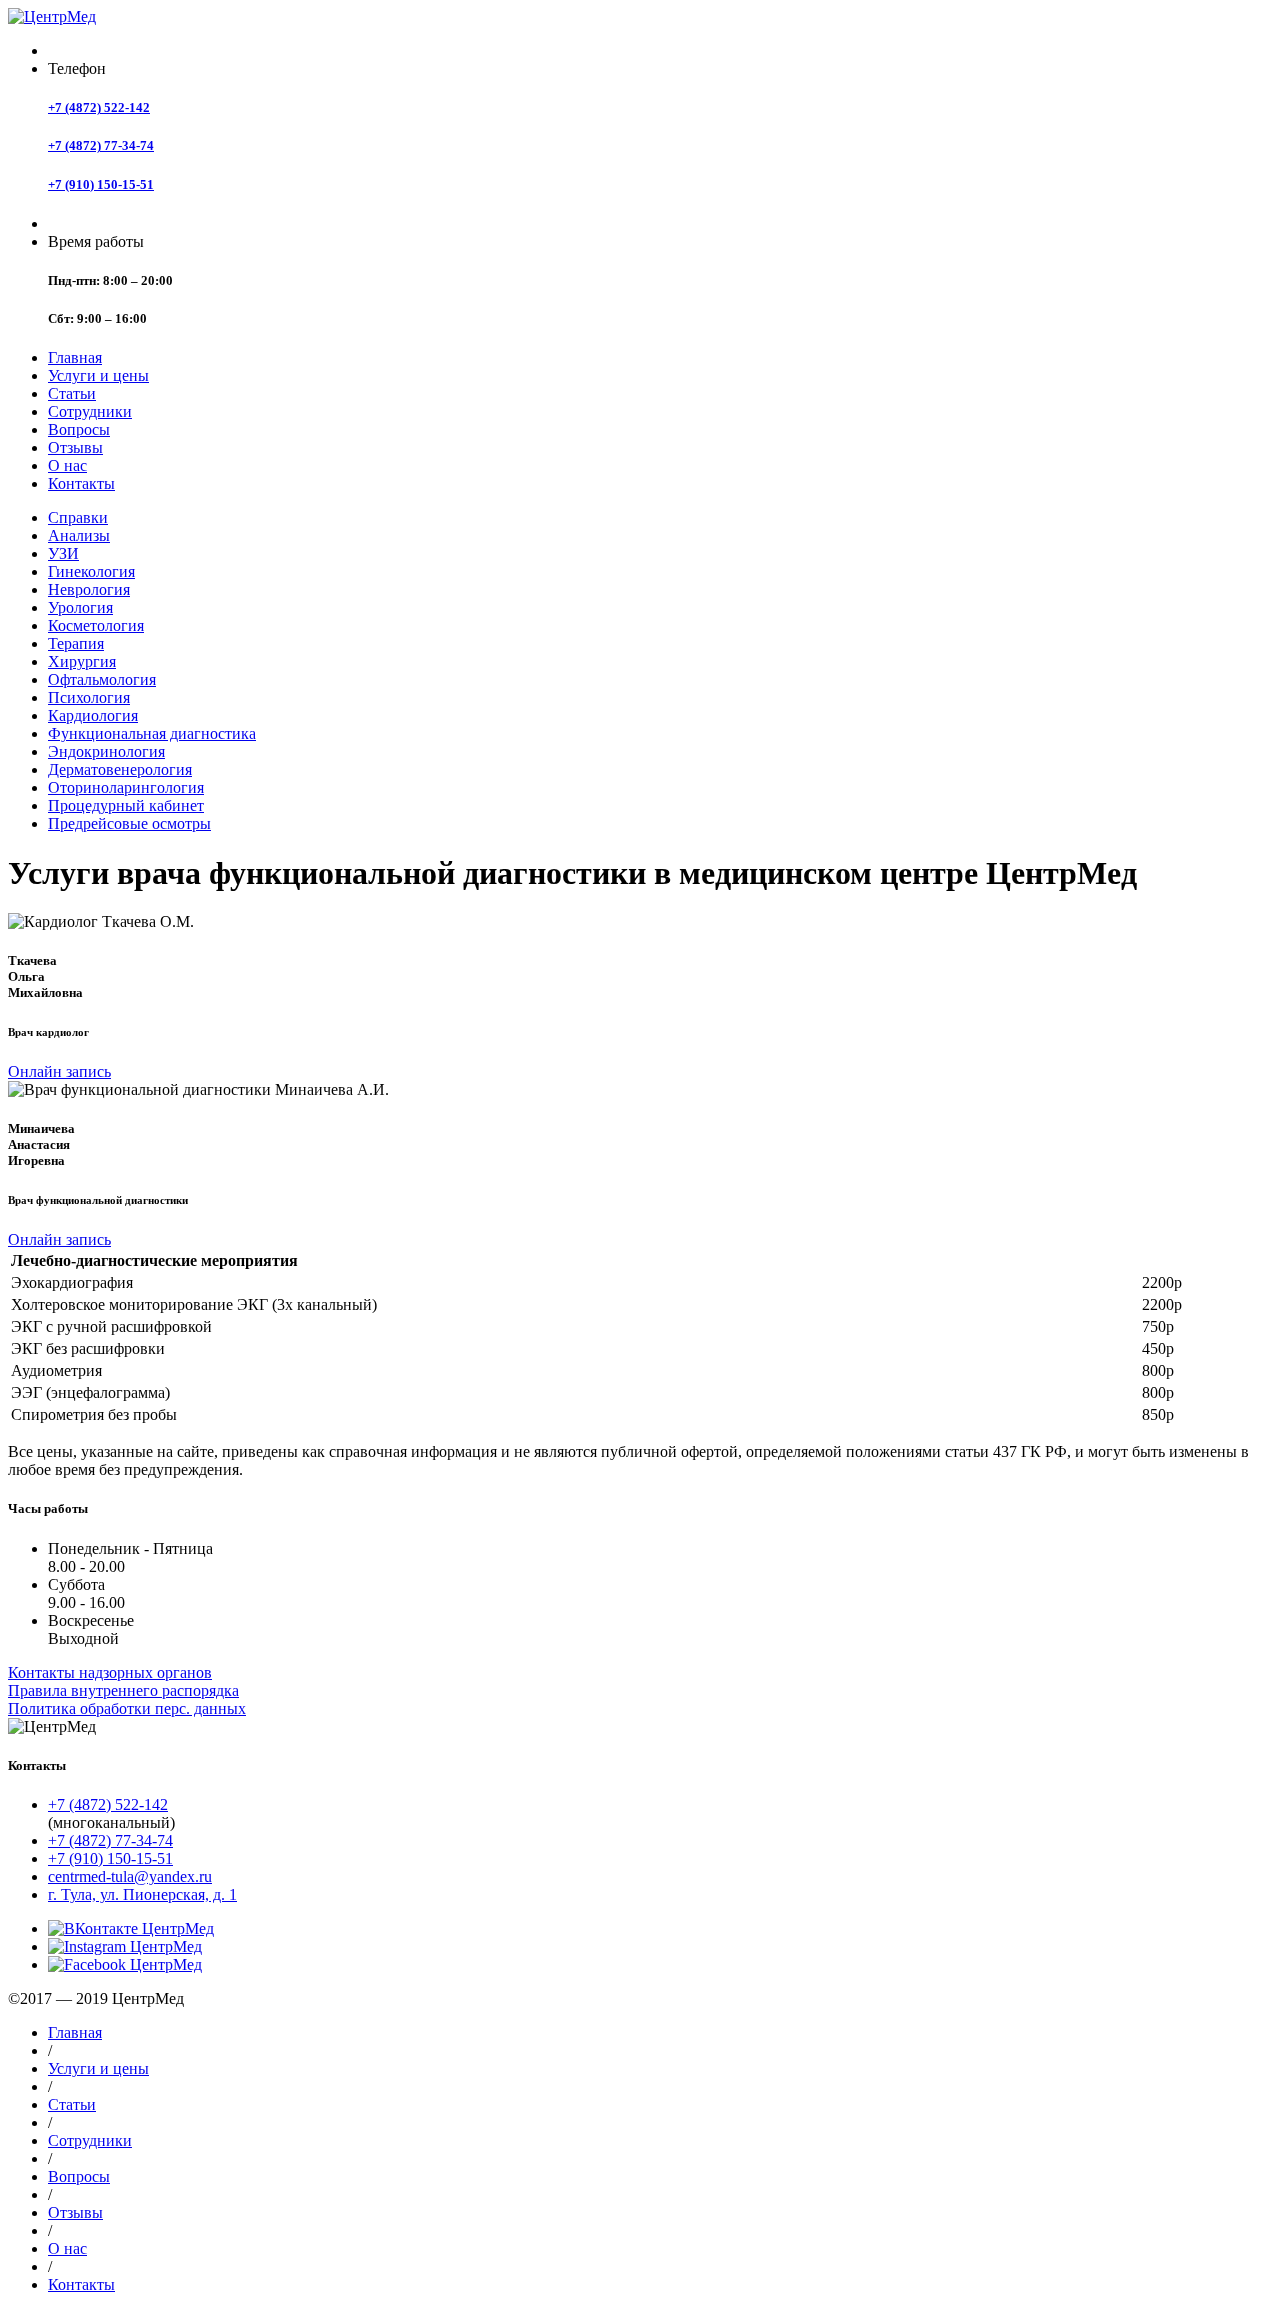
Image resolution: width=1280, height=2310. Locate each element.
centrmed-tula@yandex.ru (130, 1876)
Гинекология (91, 571)
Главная (75, 357)
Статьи (72, 393)
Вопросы (79, 429)
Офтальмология (102, 679)
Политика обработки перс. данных (127, 1708)
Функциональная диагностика (152, 733)
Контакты (81, 483)
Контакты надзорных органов (110, 1672)
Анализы (79, 535)
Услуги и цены (98, 375)
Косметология (96, 625)
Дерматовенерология (120, 769)
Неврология (89, 589)
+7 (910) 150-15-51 (101, 184)
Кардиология (93, 715)
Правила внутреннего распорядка (123, 1690)
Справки (78, 517)
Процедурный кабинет (126, 805)
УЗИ (63, 553)
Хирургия (82, 661)
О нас (67, 465)
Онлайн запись (59, 1071)
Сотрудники (90, 411)
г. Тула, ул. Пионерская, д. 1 (142, 1894)
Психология (89, 697)
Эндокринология (106, 751)
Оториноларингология (126, 787)
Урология (80, 607)
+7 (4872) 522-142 (99, 107)
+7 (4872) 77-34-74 (101, 145)
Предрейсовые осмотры (129, 823)
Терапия (76, 643)
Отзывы (75, 447)
